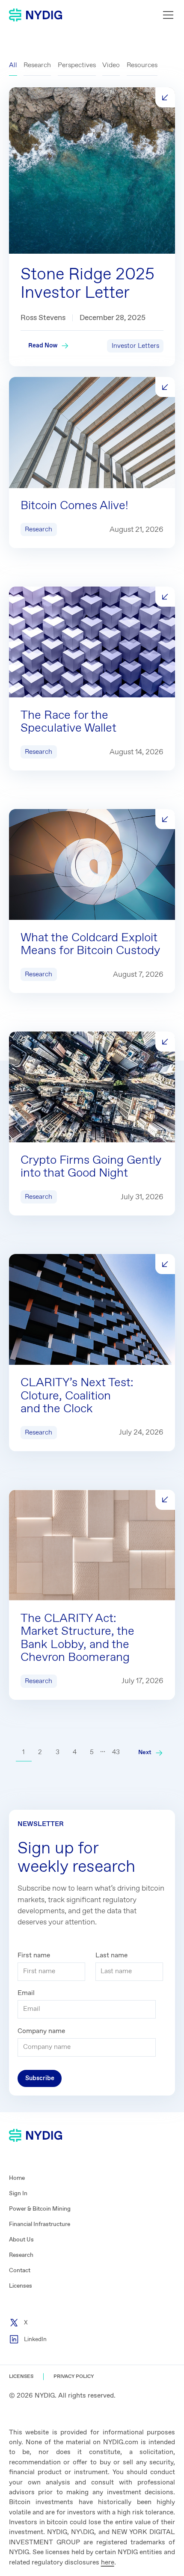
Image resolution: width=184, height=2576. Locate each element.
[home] (36, 15)
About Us (21, 2240)
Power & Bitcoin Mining (40, 2209)
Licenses (21, 2286)
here (108, 2563)
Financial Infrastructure (40, 2224)
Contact (20, 2271)
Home (17, 2178)
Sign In (18, 2194)
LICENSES (21, 2377)
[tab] (13, 65)
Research (21, 2255)
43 (116, 1752)
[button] (166, 15)
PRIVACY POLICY (74, 2377)
